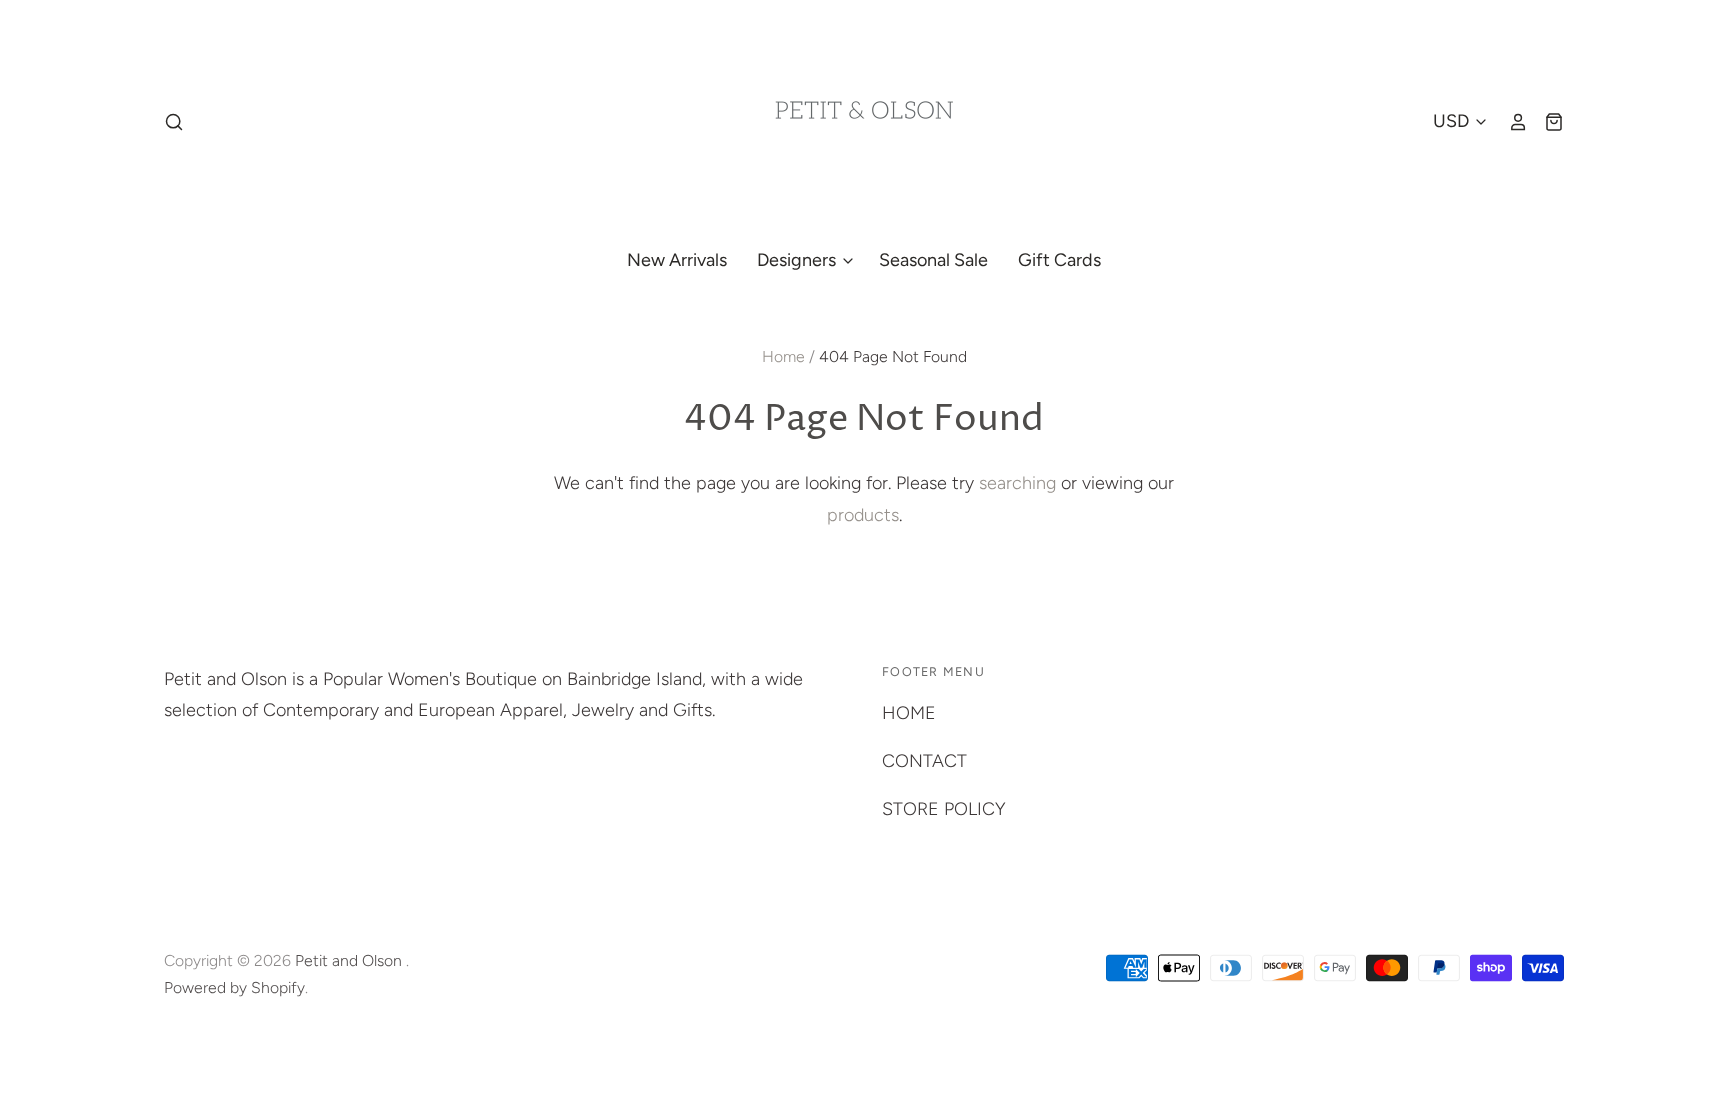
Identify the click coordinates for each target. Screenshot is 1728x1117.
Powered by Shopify (234, 987)
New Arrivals (677, 260)
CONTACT (924, 761)
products (863, 515)
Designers (798, 260)
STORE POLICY (944, 809)
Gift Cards (1059, 260)
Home (783, 356)
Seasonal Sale (933, 260)
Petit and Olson (350, 960)
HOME (909, 713)
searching (1017, 483)
